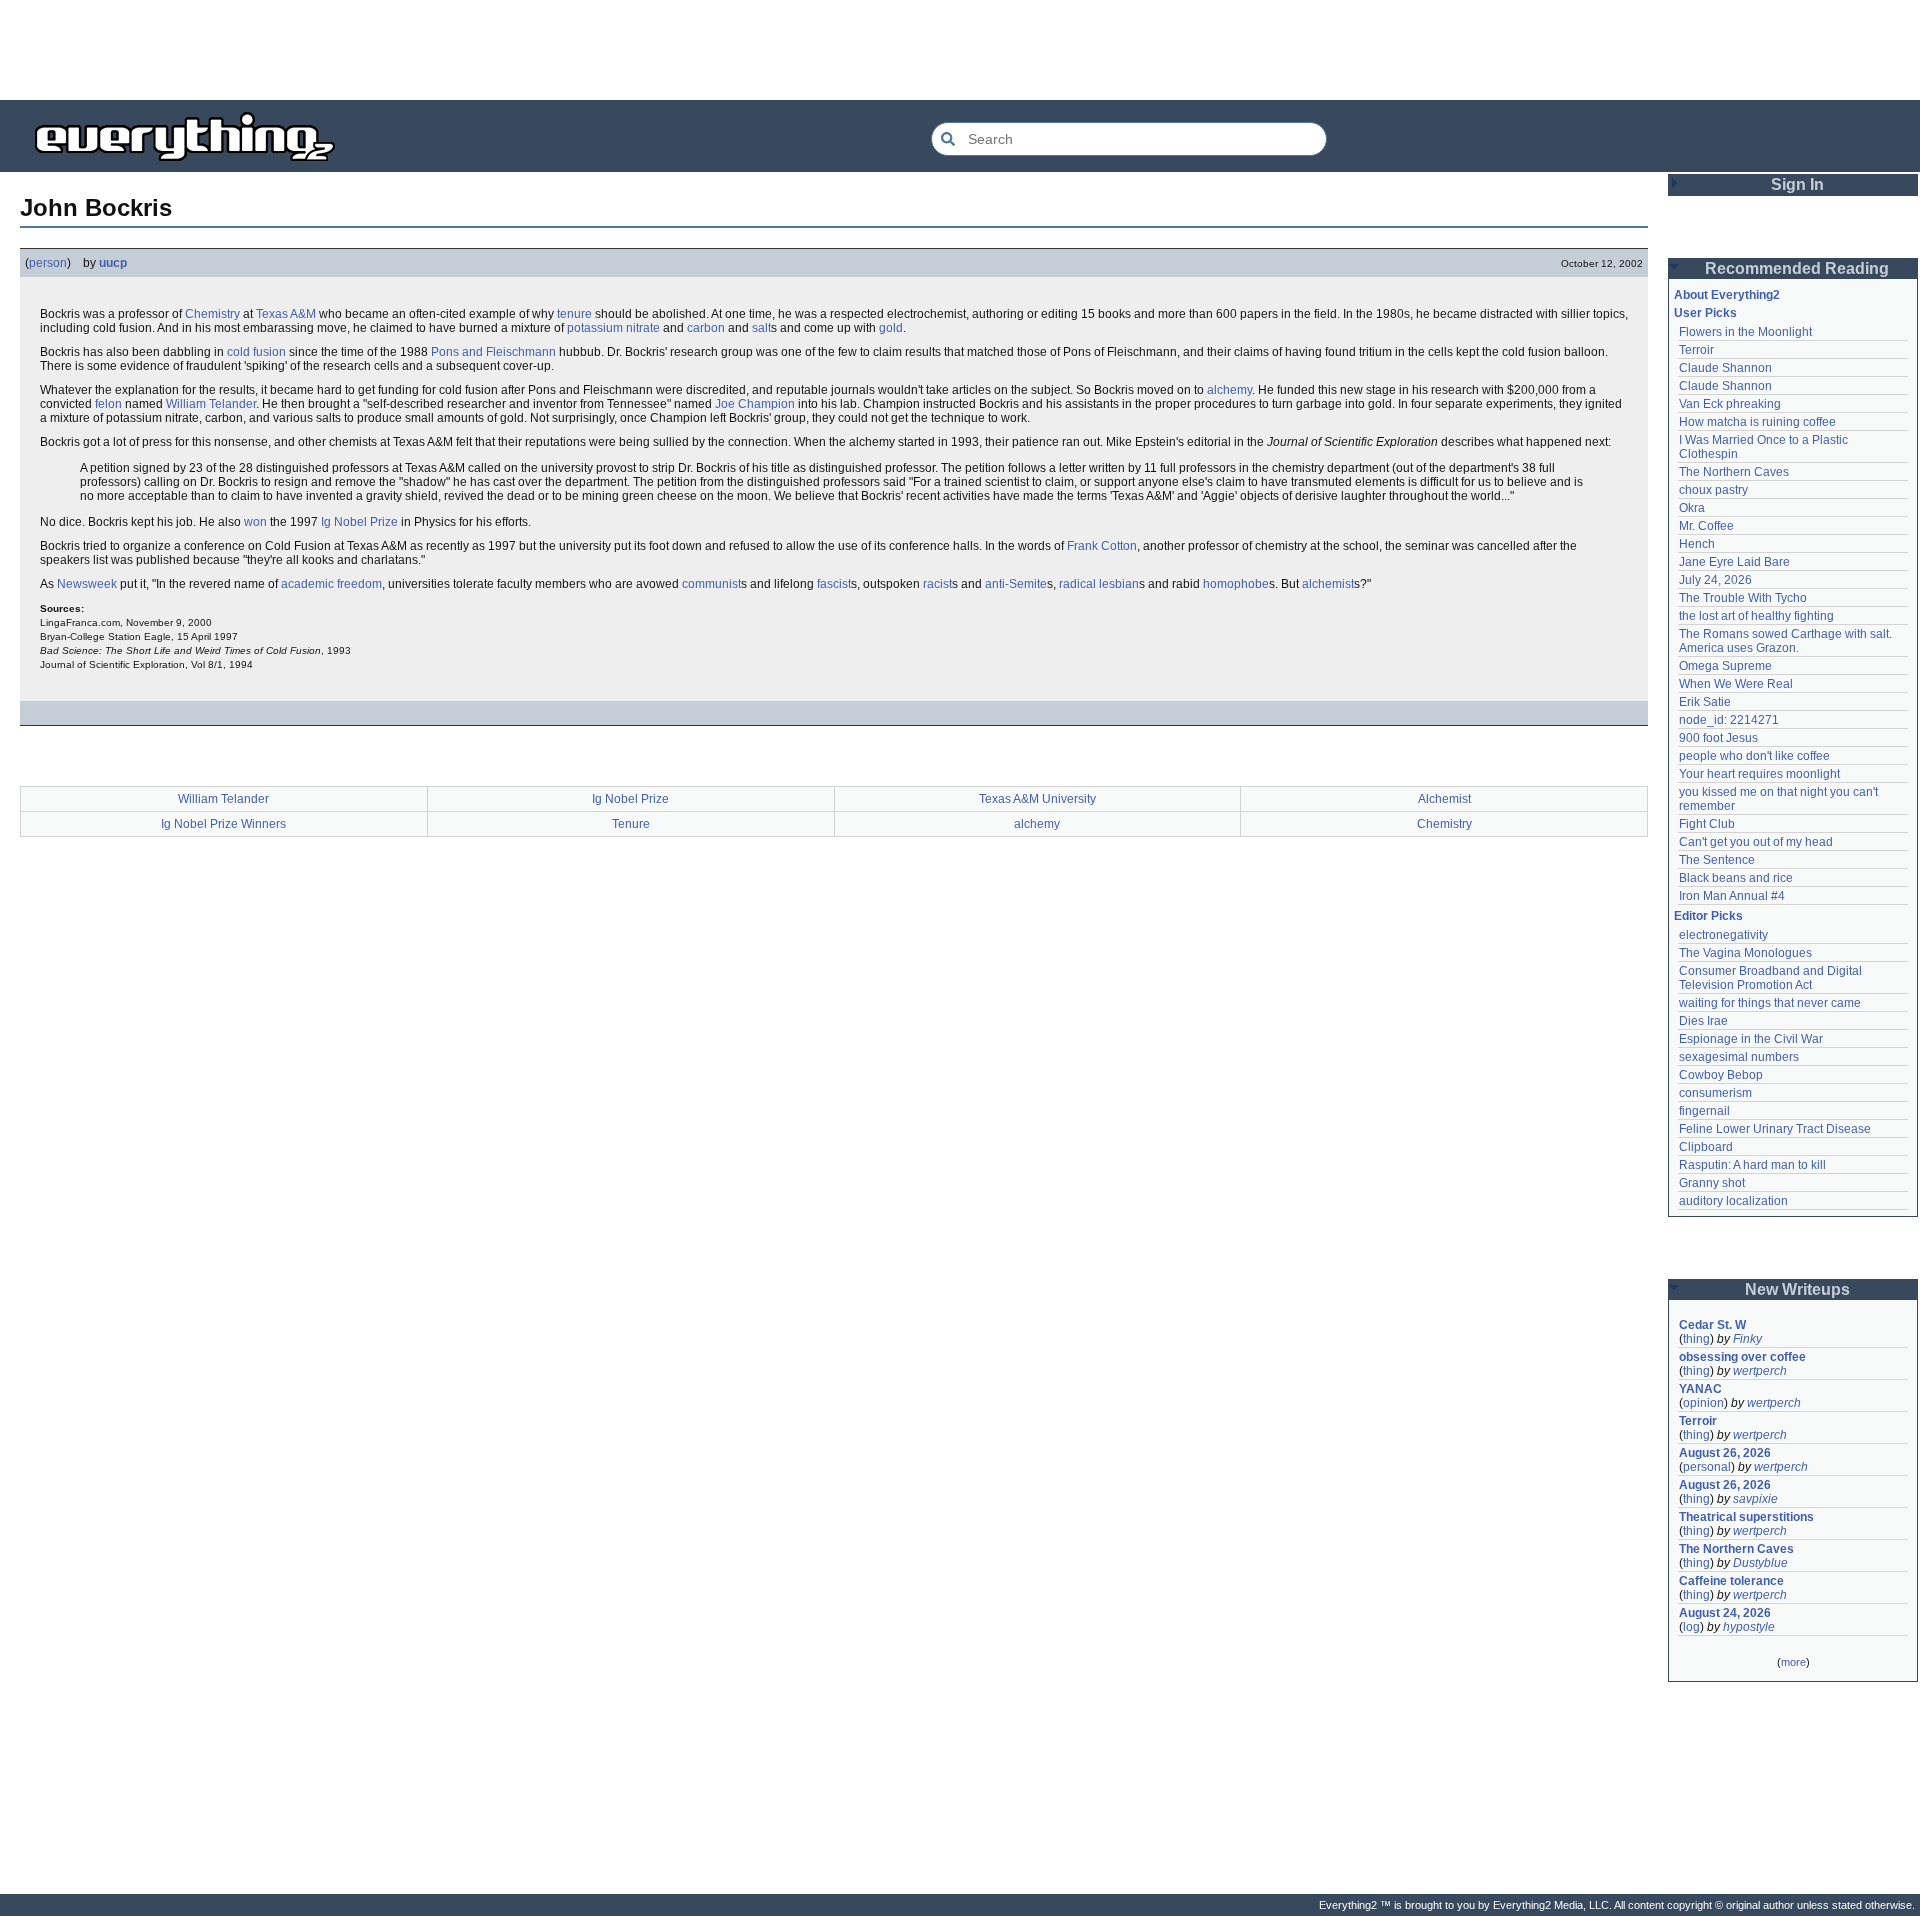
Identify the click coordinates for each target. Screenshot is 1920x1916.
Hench (1697, 544)
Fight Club (1707, 824)
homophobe (1236, 584)
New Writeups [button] (1797, 1289)
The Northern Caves (1734, 472)
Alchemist (1444, 799)
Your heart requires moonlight (1759, 774)
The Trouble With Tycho (1743, 598)
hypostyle (1749, 1627)
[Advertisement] (960, 50)
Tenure (631, 824)
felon (108, 404)
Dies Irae (1703, 1021)
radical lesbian (1099, 584)
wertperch (1760, 1371)
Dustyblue (1760, 1563)
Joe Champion (755, 404)
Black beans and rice (1736, 878)
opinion (1703, 1403)
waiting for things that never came (1770, 1003)
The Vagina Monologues (1745, 953)
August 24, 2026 (1725, 1613)
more (1793, 1662)
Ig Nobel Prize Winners (223, 824)
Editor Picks (1708, 916)
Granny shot (1712, 1183)
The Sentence (1717, 860)
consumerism (1715, 1093)
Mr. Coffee (1706, 526)
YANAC (1700, 1389)
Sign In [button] (1797, 184)
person (48, 263)
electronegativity (1723, 935)
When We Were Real (1736, 684)
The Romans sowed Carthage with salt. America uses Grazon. (1786, 641)
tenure (574, 314)
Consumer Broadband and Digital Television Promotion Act (1772, 978)
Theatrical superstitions (1746, 1517)
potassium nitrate (613, 328)
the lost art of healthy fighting (1756, 616)
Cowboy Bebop (1721, 1075)
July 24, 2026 (1715, 580)
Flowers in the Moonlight (1745, 332)
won (255, 522)
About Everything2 (1727, 295)
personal (1707, 1467)
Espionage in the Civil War (1751, 1039)
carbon (706, 328)
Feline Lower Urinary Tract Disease (1775, 1129)
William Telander (211, 404)
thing (1696, 1339)
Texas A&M (286, 314)
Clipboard (1706, 1147)
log (1691, 1627)
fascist (834, 584)
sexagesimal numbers (1739, 1057)
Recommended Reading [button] (1797, 268)
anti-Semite (1016, 584)
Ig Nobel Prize (359, 522)
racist (937, 584)
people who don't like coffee (1754, 756)
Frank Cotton (1102, 546)
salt (761, 328)
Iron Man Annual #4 (1732, 896)
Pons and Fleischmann (493, 352)
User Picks (1705, 313)
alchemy (1229, 390)
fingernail (1704, 1111)
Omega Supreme (1725, 666)
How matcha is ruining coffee (1757, 422)
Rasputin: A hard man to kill (1752, 1165)
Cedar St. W (1712, 1325)
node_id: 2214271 (1729, 720)
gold (891, 328)
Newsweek (87, 584)
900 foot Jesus (1718, 738)
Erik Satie (1705, 702)
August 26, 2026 (1725, 1453)
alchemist (1328, 584)
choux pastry (1713, 490)
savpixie (1755, 1499)
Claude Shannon (1725, 368)
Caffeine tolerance (1731, 1581)
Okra (1692, 508)
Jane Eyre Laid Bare (1734, 562)
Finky (1747, 1339)
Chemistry (212, 314)
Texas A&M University (1037, 799)
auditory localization (1733, 1201)
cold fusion (256, 352)
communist (711, 584)
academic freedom (331, 584)
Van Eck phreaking (1730, 404)
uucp (113, 263)
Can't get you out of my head (1756, 842)
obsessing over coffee (1742, 1357)
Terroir (1696, 350)
